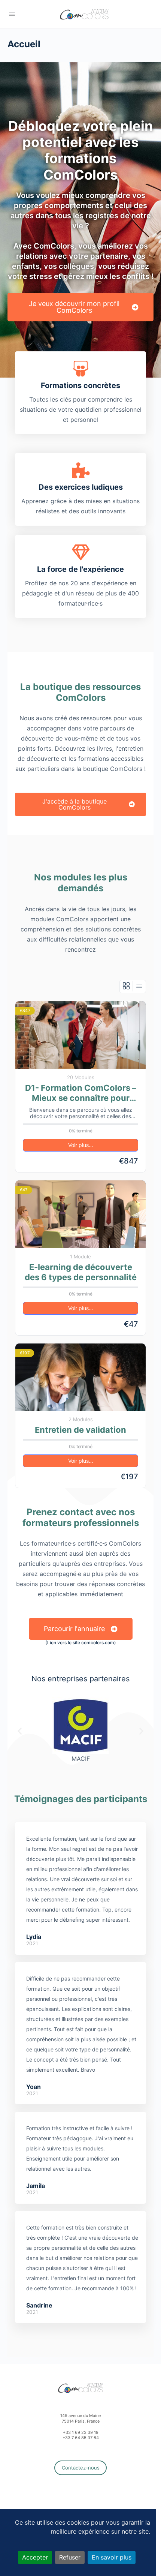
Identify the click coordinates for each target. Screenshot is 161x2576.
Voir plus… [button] (81, 1145)
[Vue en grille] (126, 986)
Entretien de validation (80, 1430)
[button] (20, 1731)
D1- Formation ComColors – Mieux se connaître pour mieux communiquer (81, 1093)
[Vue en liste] (139, 986)
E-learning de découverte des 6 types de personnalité (81, 1272)
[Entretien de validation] (80, 1377)
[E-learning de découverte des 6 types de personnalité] (80, 1214)
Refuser (70, 2557)
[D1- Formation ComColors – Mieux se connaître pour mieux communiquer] (80, 1035)
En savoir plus (112, 2557)
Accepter (35, 2557)
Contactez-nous (81, 2468)
